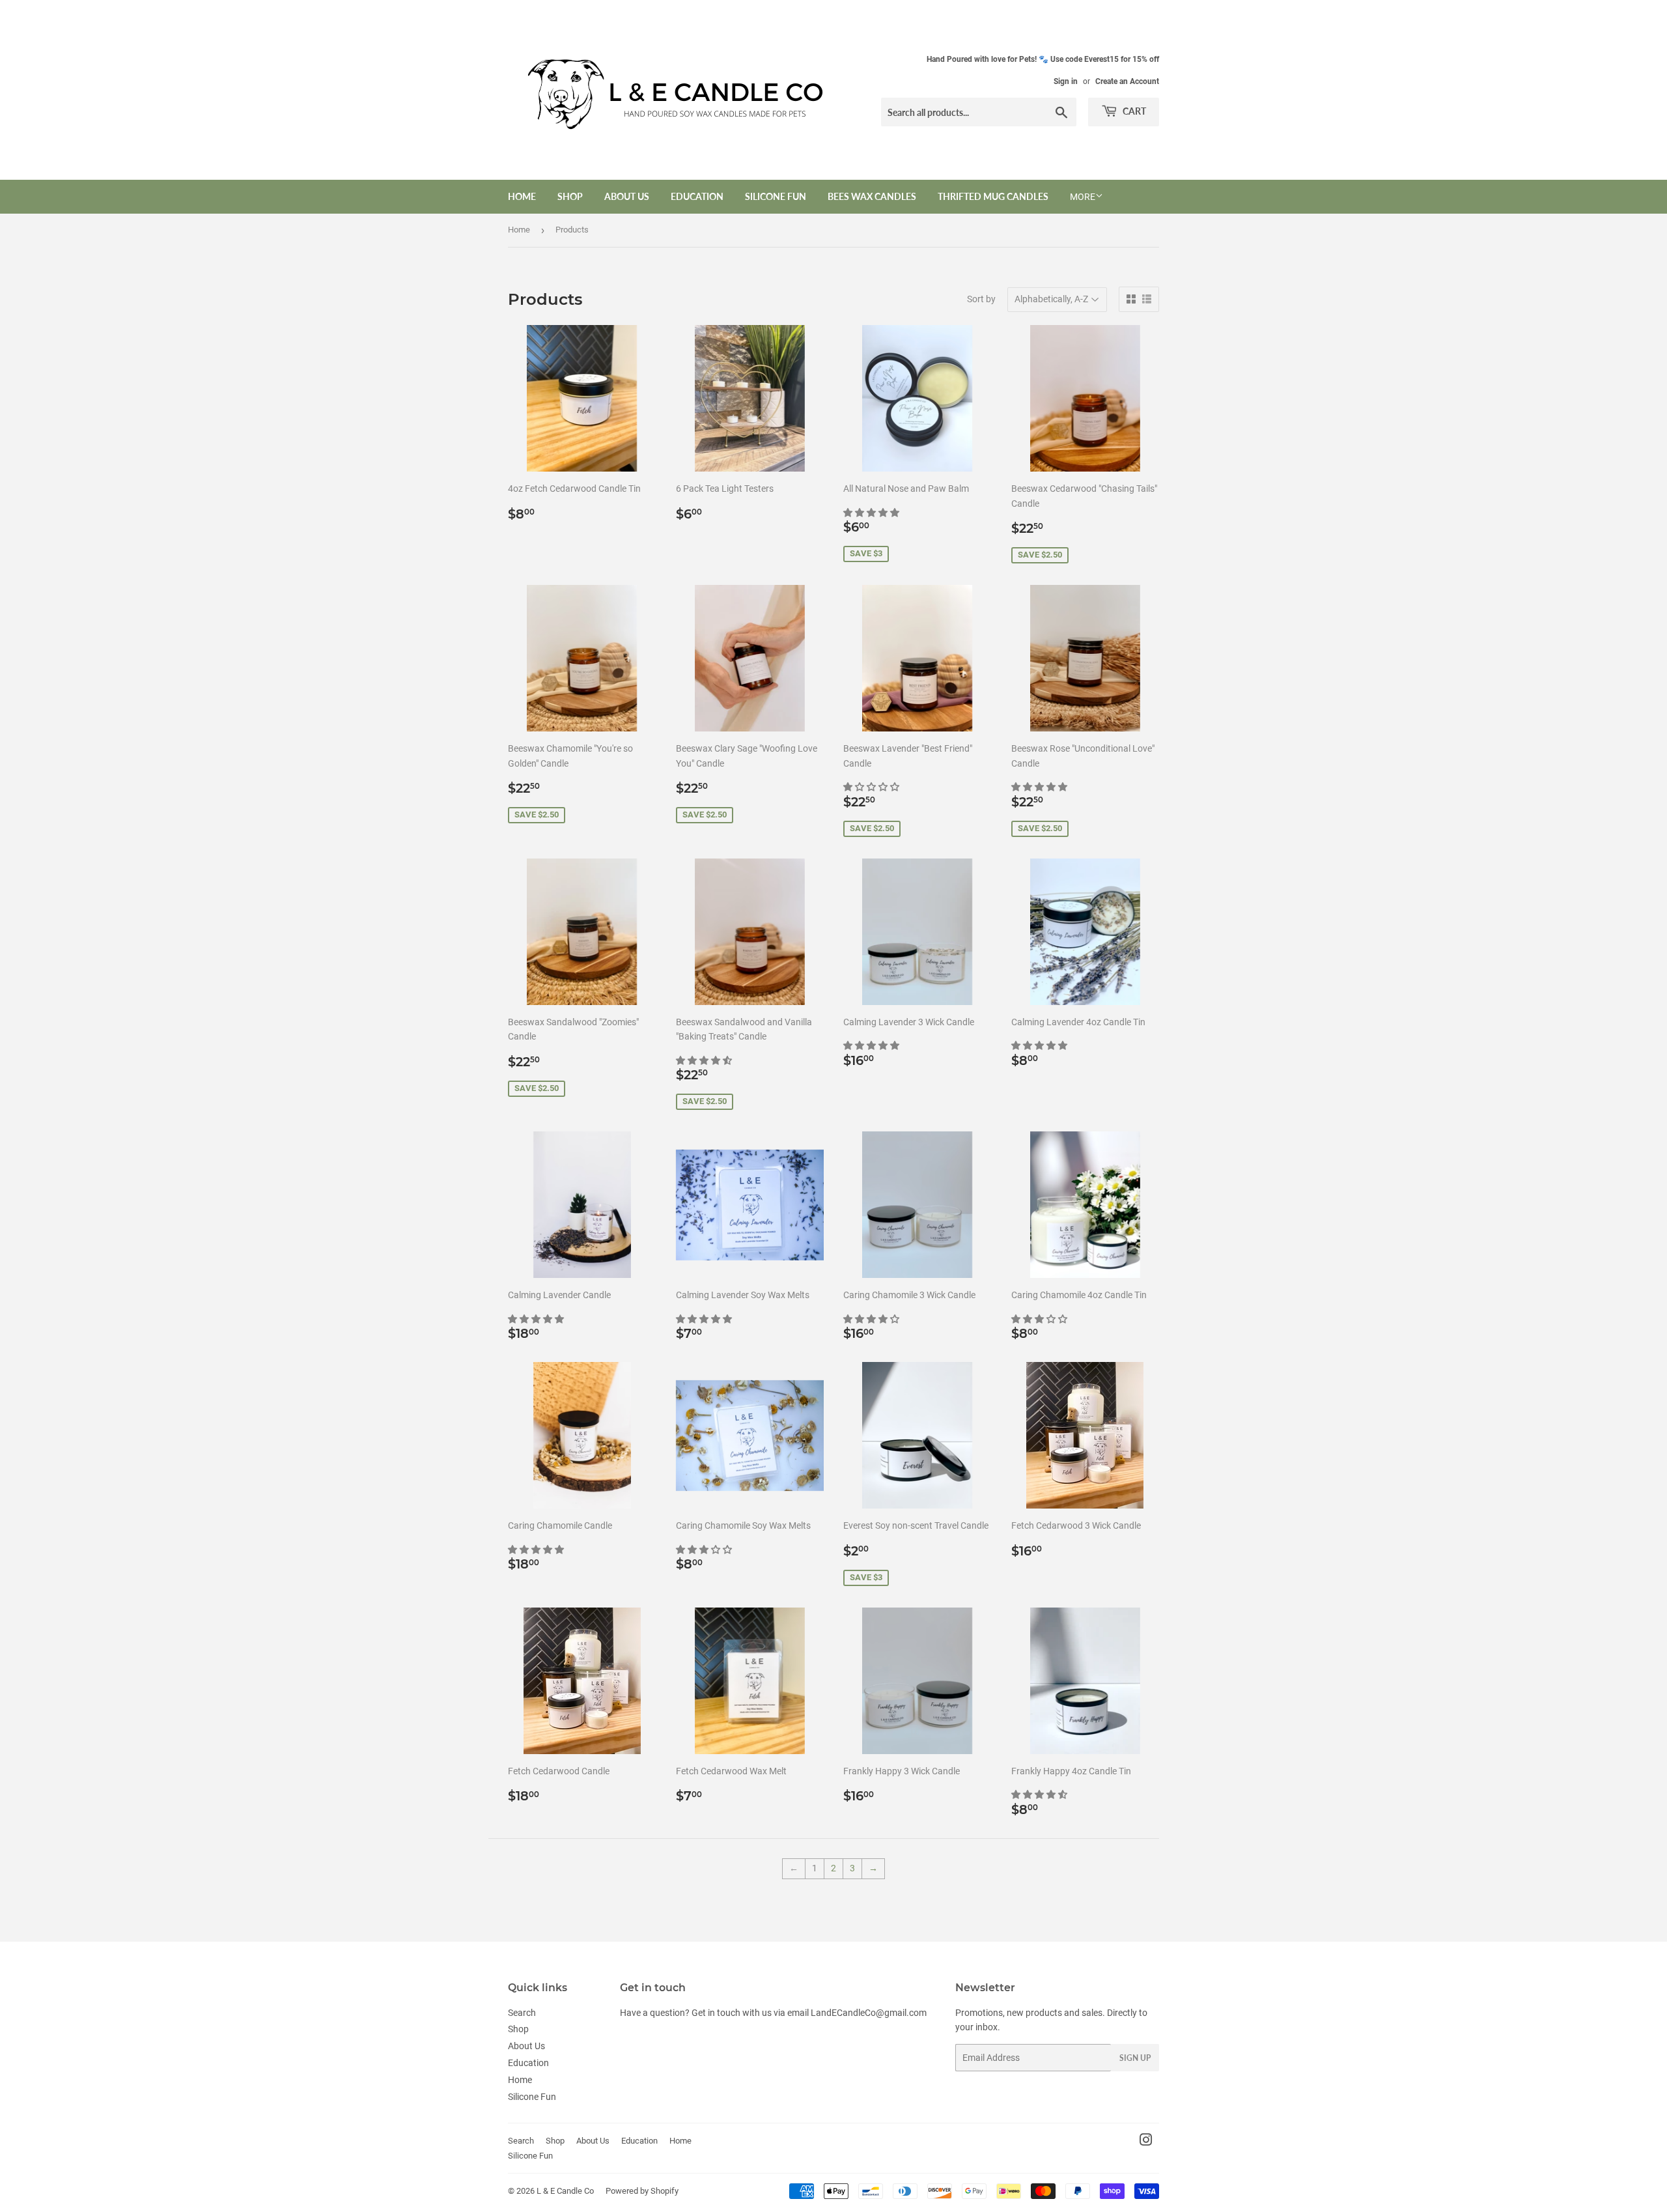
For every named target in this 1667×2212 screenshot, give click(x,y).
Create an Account (1127, 81)
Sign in (1066, 81)
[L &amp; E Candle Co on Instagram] (1146, 2142)
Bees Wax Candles (872, 196)
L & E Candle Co (565, 2191)
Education (697, 196)
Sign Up (1135, 2058)
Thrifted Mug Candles (993, 196)
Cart (1133, 111)
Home (522, 196)
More (1083, 197)
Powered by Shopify (642, 2191)
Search (522, 2013)
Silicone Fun (776, 196)
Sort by (981, 299)
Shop (570, 196)
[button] (872, 513)
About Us (627, 196)
